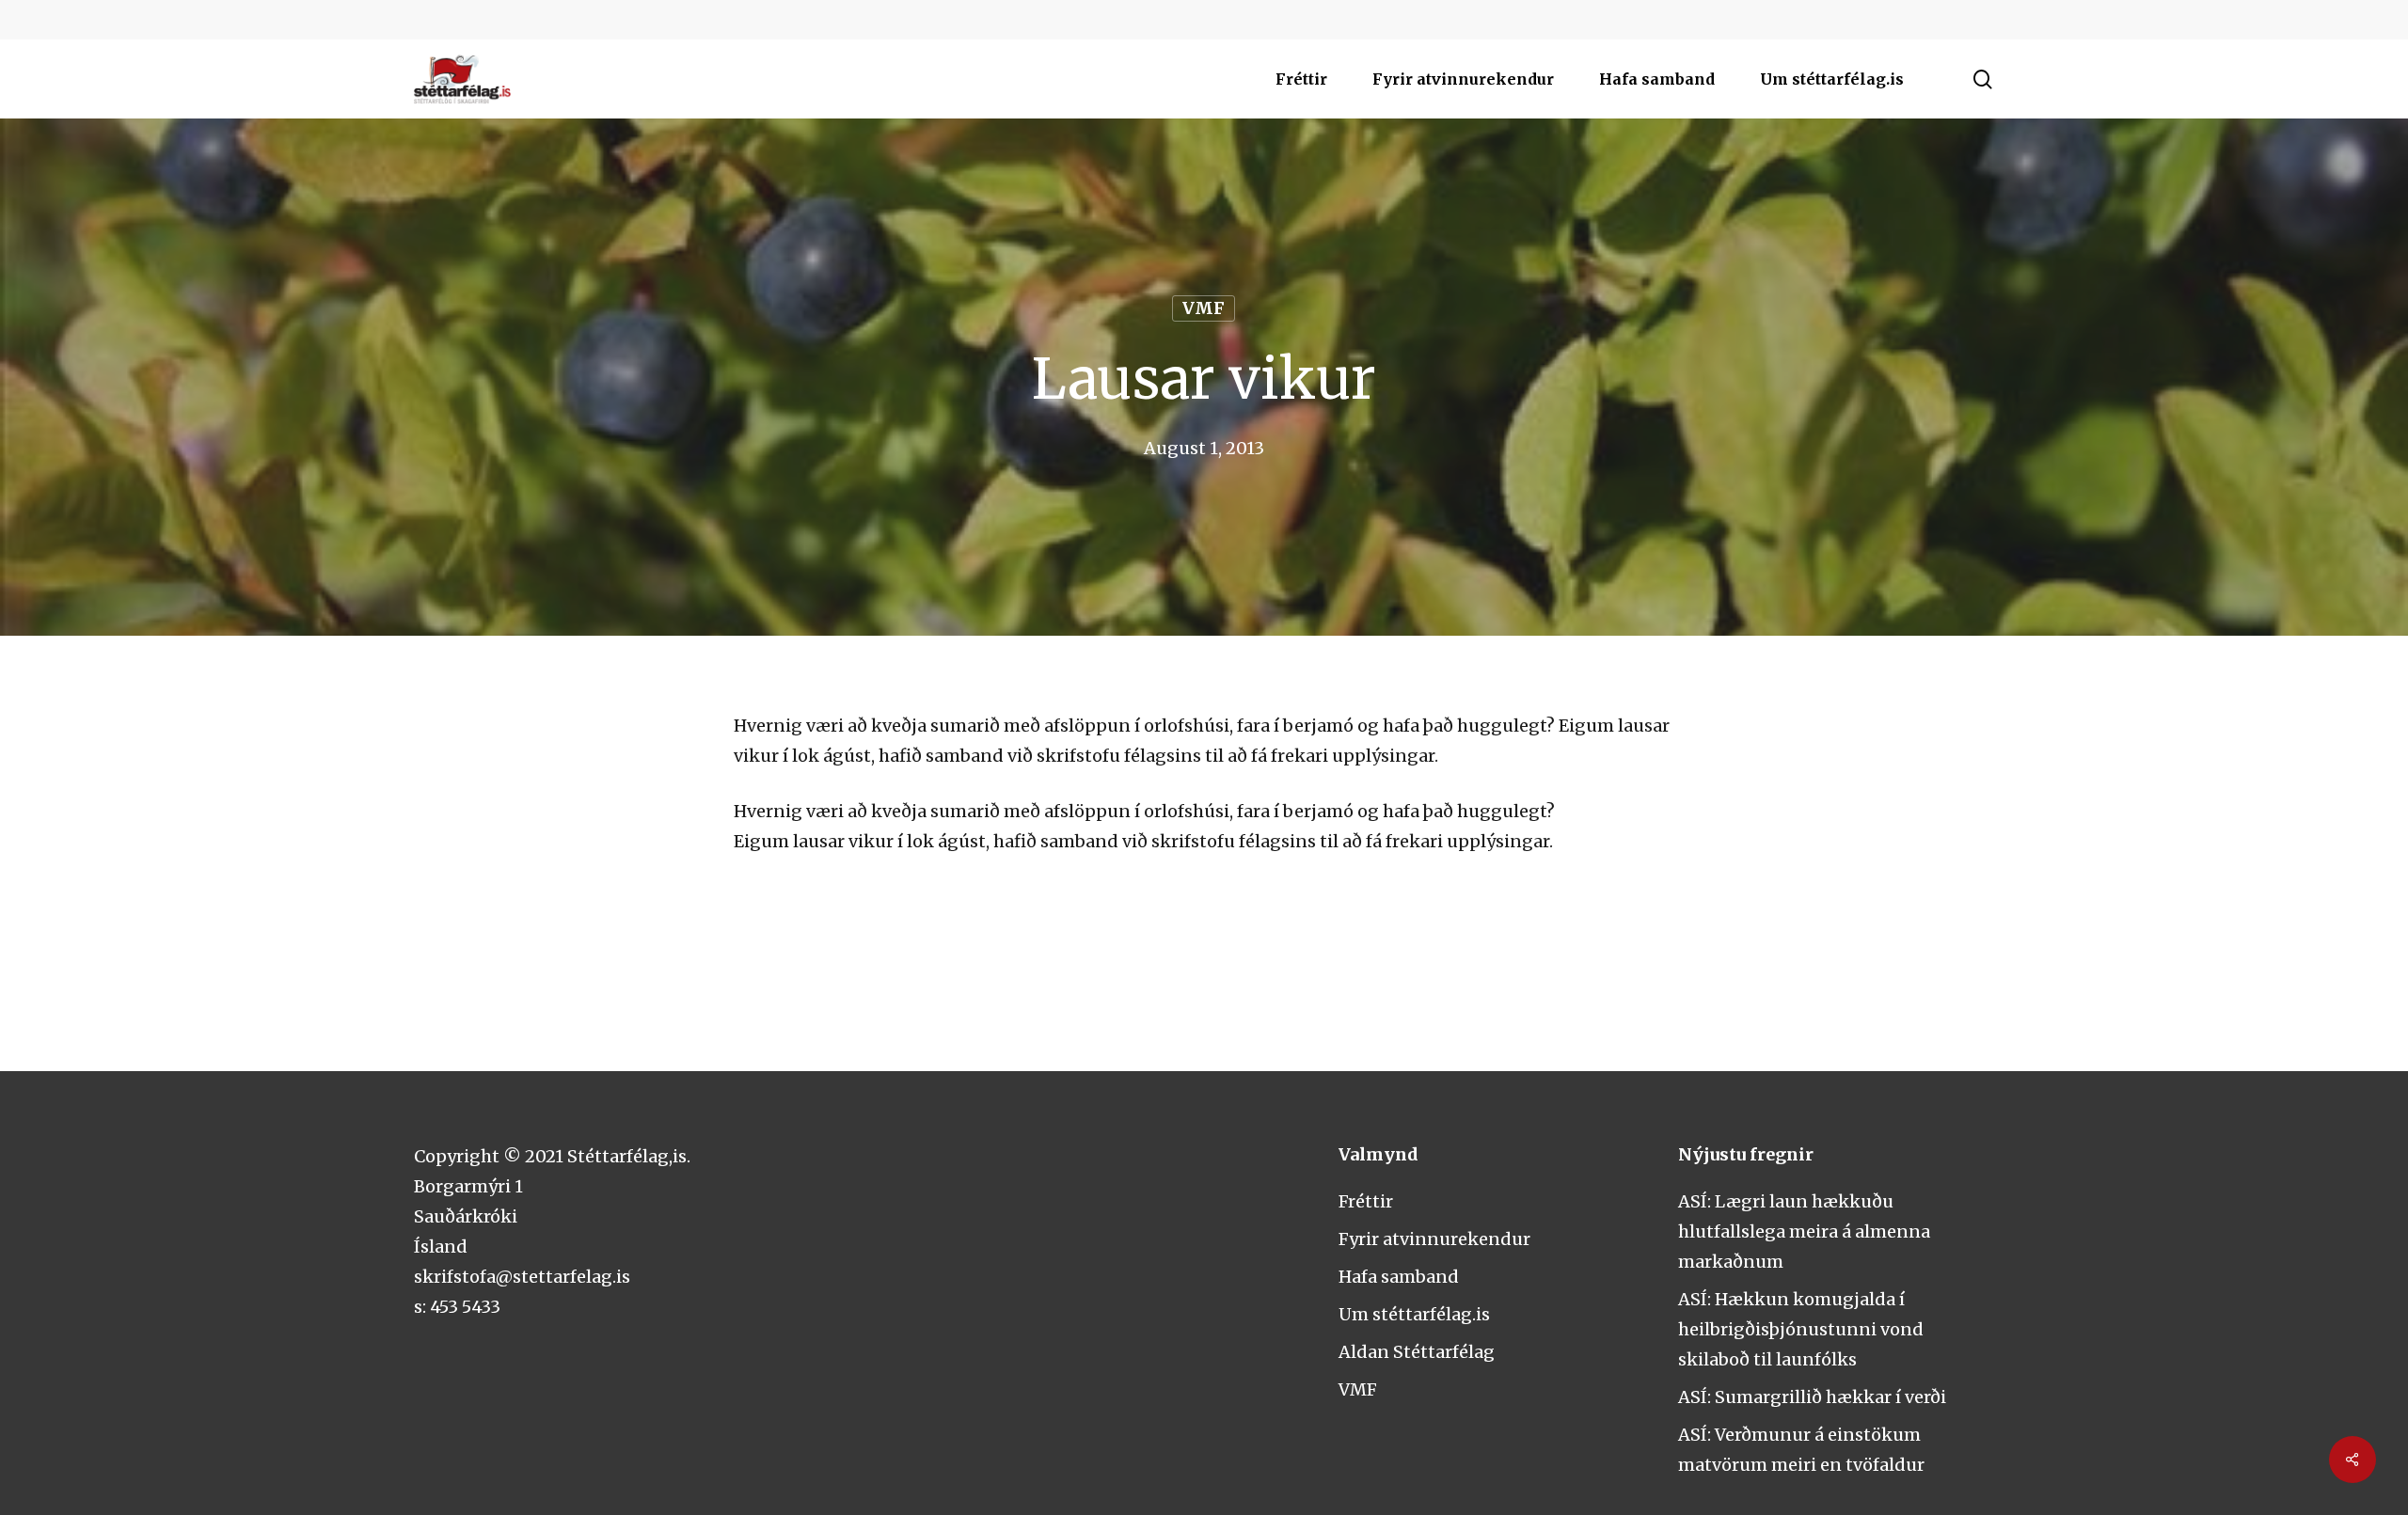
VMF (1204, 308)
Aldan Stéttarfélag (1417, 1352)
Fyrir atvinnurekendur (1434, 1239)
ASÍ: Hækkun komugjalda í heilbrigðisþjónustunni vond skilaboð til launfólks (1801, 1329)
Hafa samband (1399, 1277)
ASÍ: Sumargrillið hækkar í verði (1812, 1397)
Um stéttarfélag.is (1414, 1314)
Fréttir (1366, 1201)
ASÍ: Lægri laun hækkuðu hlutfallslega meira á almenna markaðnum (1804, 1231)
